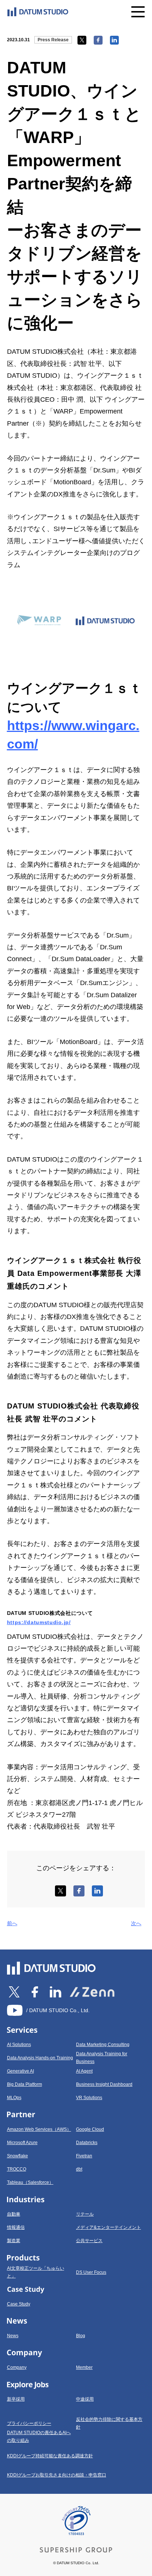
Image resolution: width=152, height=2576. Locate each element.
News (13, 2336)
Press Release (53, 40)
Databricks (87, 2143)
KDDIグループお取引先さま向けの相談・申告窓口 (57, 2475)
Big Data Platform (25, 2084)
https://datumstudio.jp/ (39, 1622)
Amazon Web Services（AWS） (39, 2129)
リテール (85, 2214)
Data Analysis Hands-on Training (40, 2058)
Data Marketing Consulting (103, 2045)
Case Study (19, 2304)
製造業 (14, 2241)
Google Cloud (90, 2129)
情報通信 (16, 2227)
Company (17, 2367)
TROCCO (17, 2169)
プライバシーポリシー (29, 2423)
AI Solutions (19, 2045)
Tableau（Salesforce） (30, 2182)
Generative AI (20, 2071)
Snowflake (18, 2156)
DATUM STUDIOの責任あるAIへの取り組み (39, 2437)
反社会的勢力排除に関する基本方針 (109, 2423)
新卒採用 (16, 2399)
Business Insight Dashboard (104, 2084)
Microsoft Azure (22, 2143)
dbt (79, 2169)
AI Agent (84, 2071)
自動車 (14, 2214)
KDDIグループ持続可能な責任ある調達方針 (50, 2456)
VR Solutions (89, 2098)
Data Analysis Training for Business (102, 2058)
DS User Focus (91, 2272)
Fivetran (84, 2156)
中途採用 (85, 2399)
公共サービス (89, 2241)
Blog (81, 2336)
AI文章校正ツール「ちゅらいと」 (36, 2272)
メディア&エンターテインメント (108, 2227)
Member (84, 2367)
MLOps (14, 2098)
